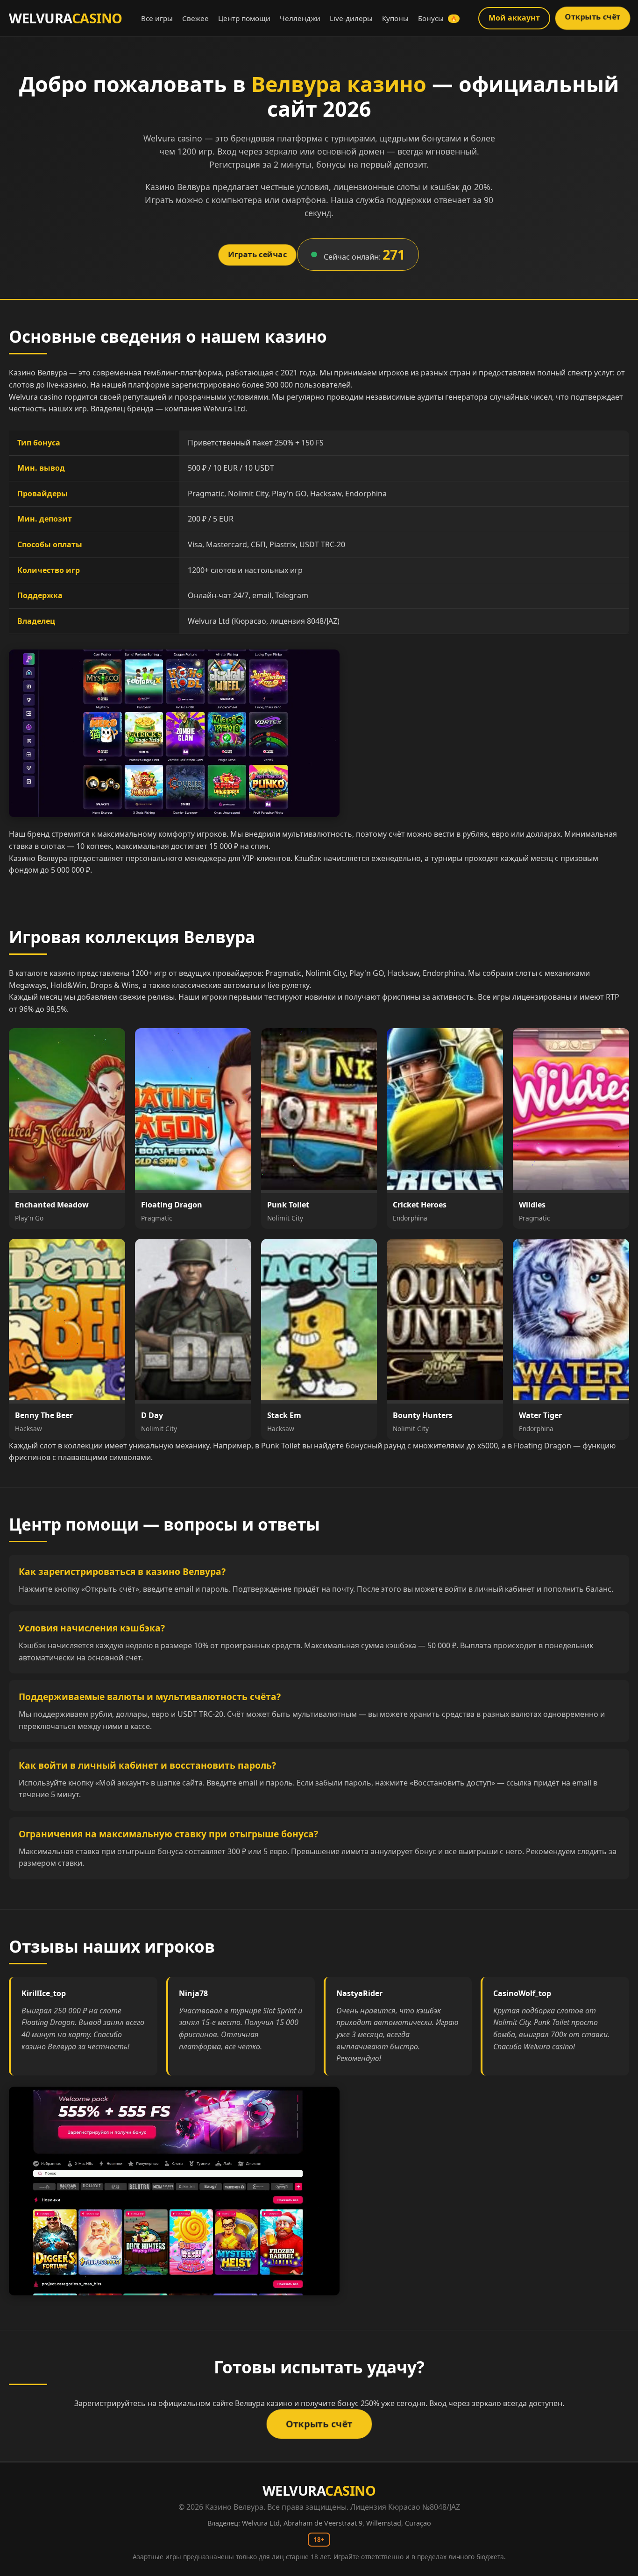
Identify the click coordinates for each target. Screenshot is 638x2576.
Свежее (195, 18)
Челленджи (300, 18)
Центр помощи (244, 18)
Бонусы (437, 18)
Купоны (395, 18)
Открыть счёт (592, 17)
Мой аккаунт (514, 18)
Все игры (157, 18)
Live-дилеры (351, 18)
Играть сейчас (257, 254)
